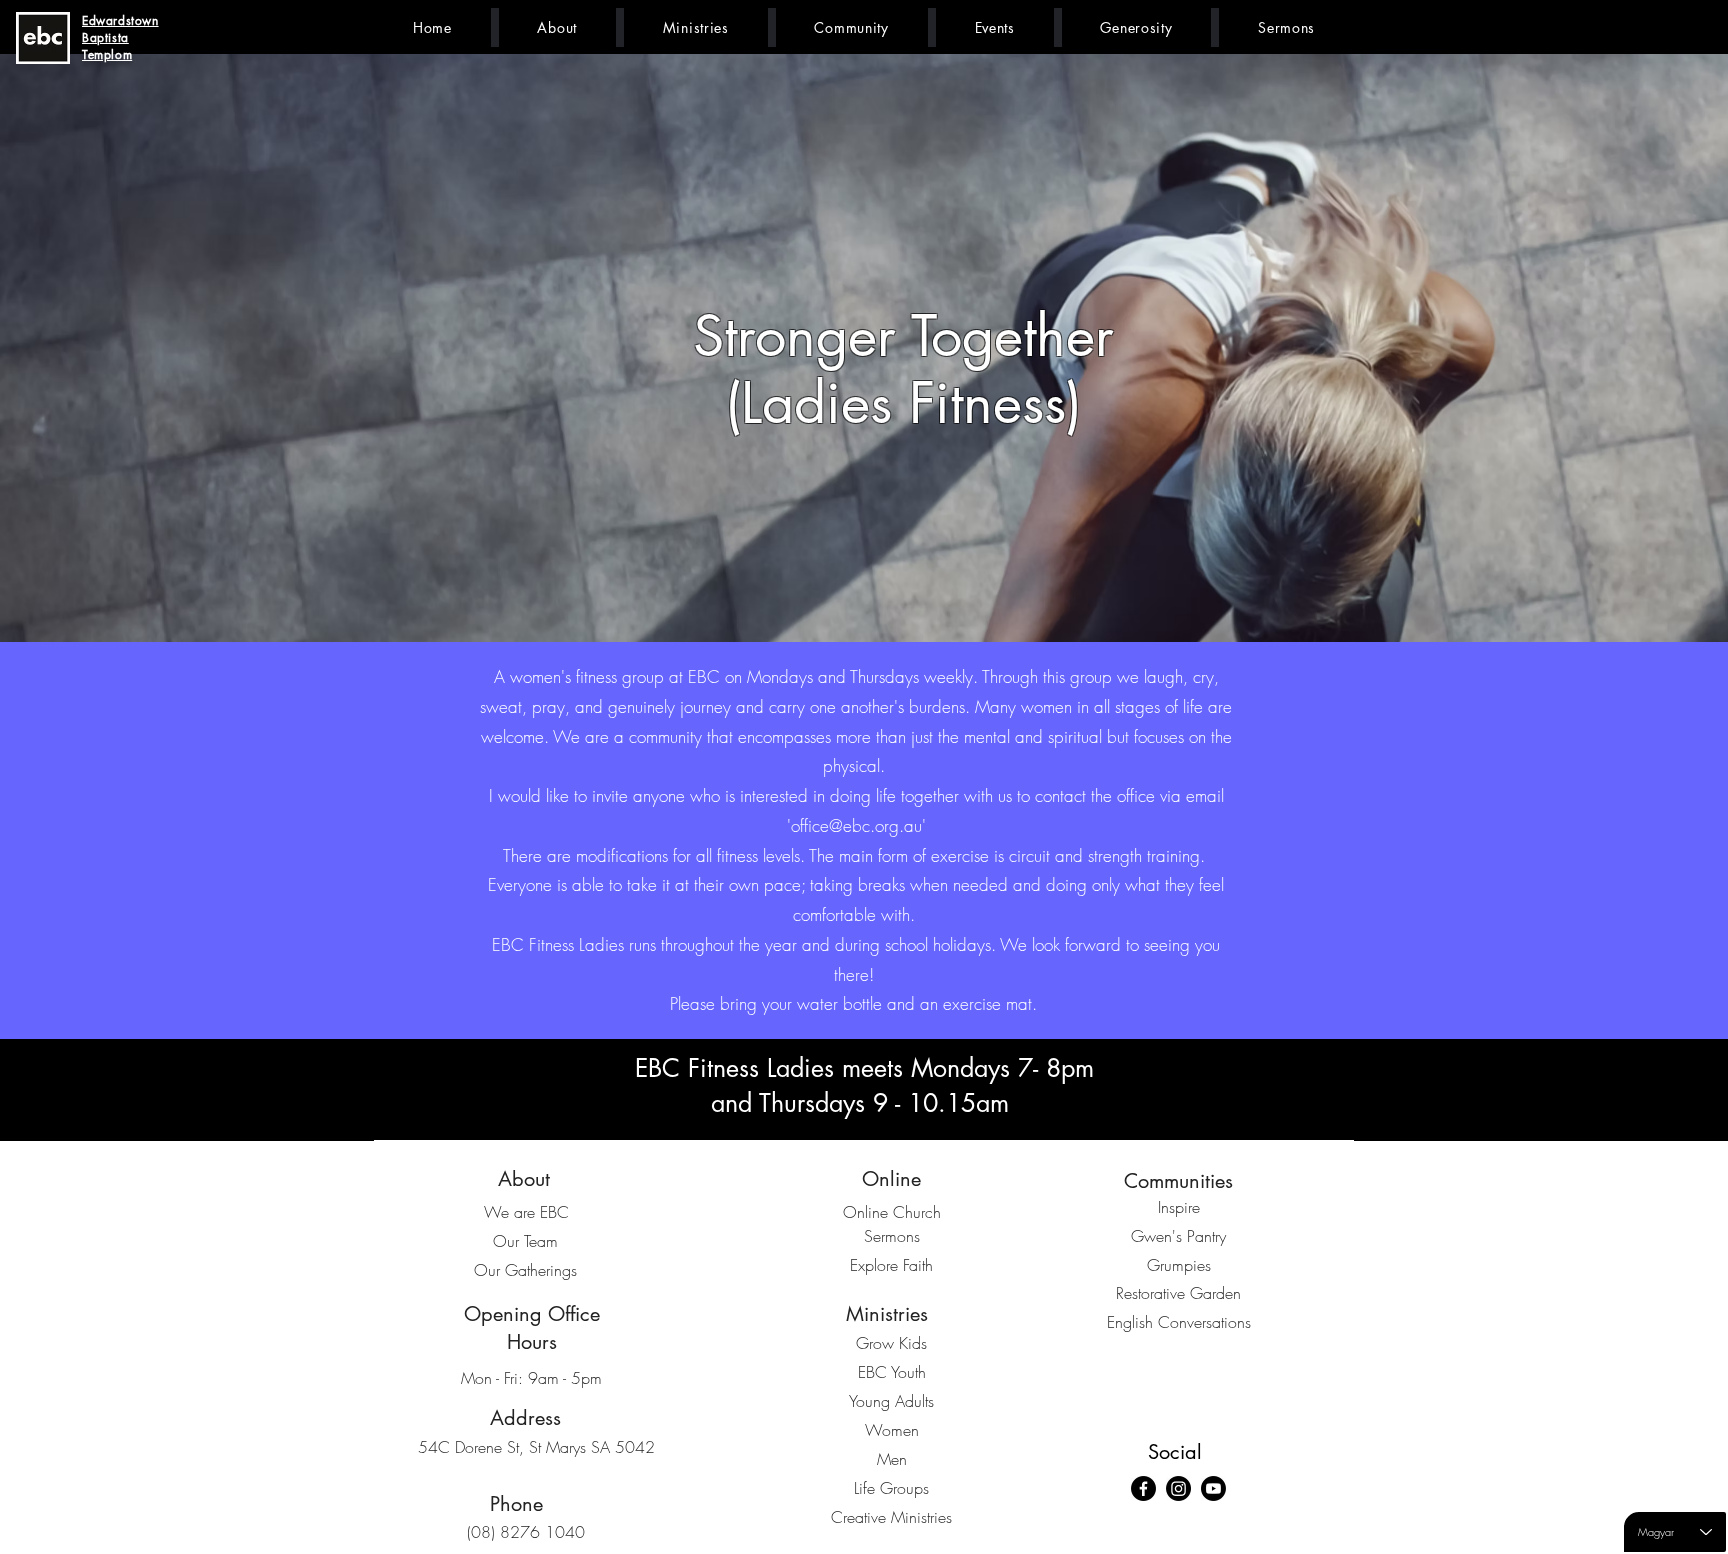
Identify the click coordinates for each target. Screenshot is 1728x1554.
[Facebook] (1143, 1488)
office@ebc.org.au (856, 825)
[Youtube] (1213, 1488)
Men (892, 1459)
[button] (557, 27)
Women (892, 1430)
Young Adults (891, 1401)
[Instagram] (1178, 1488)
